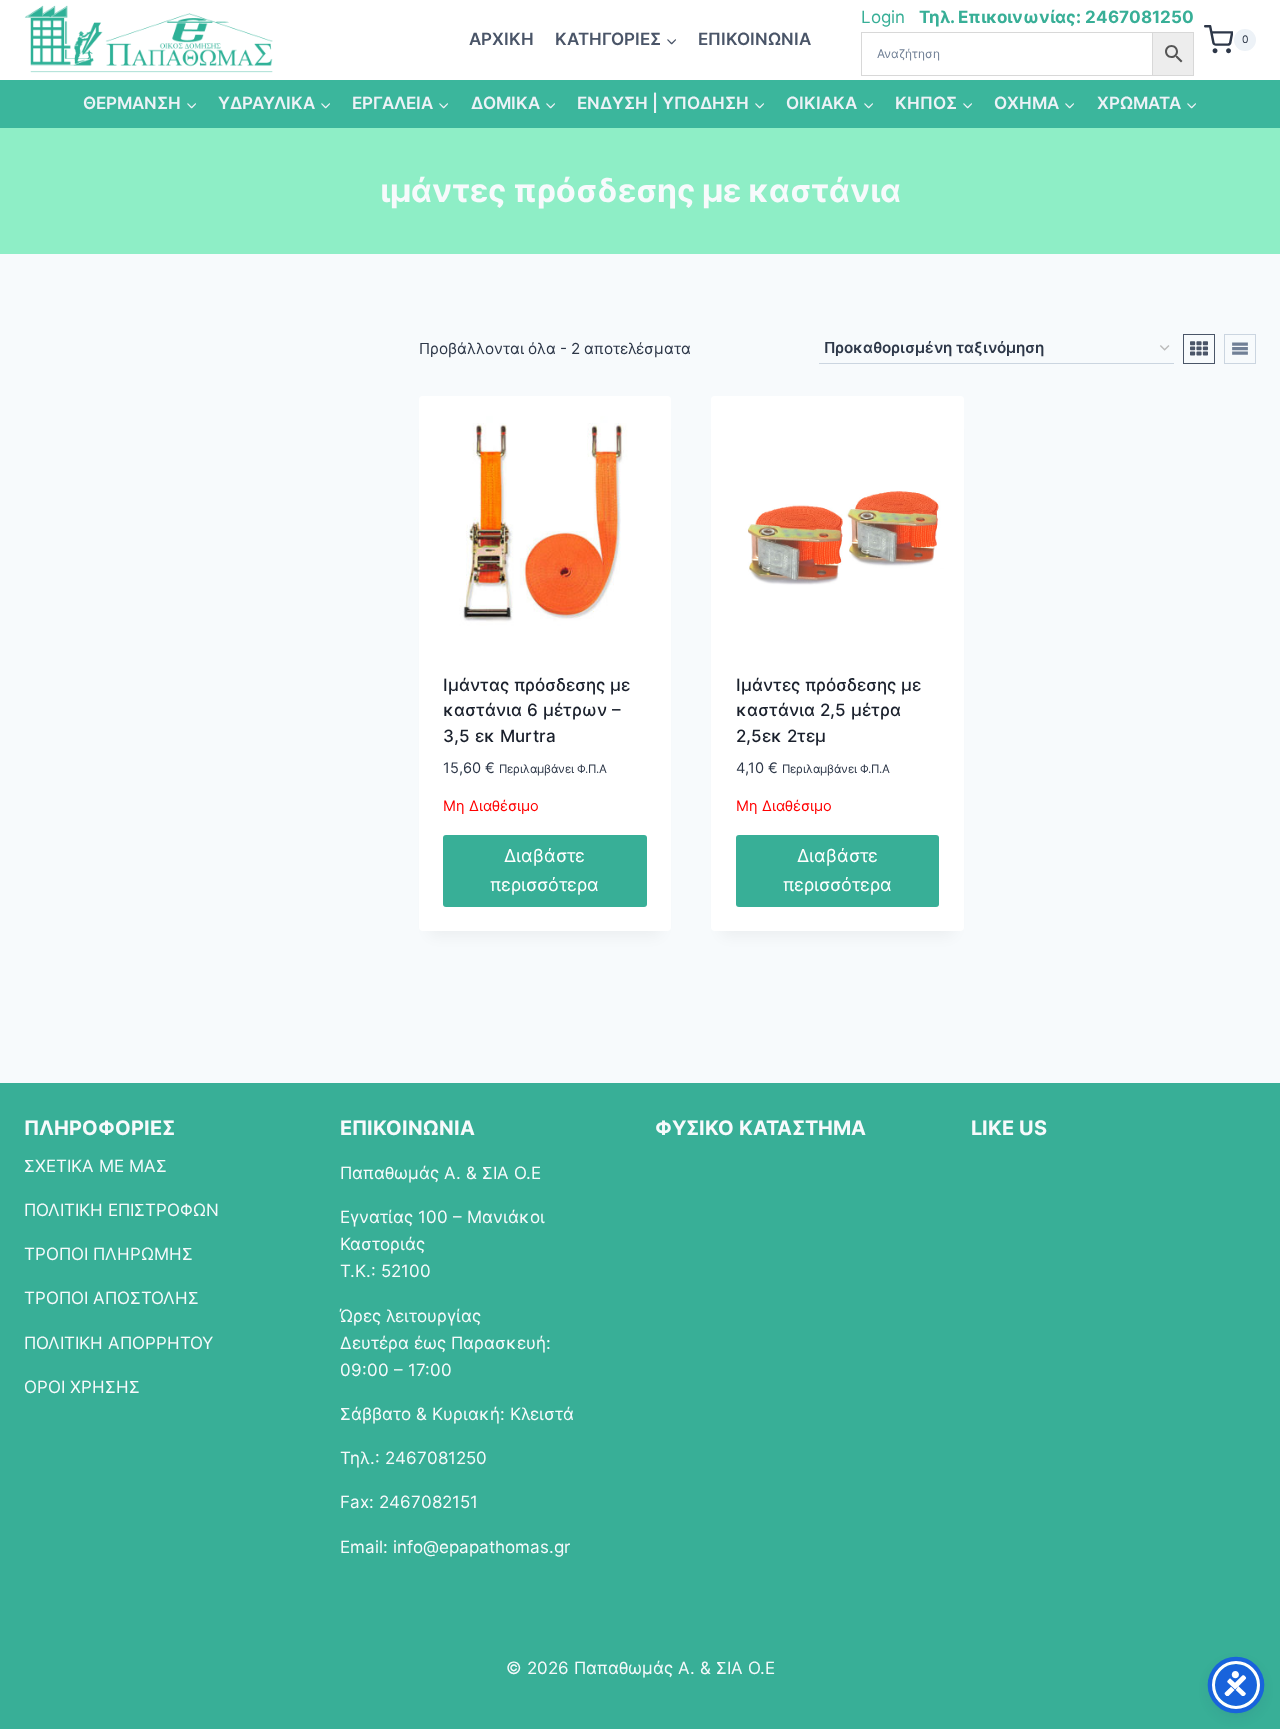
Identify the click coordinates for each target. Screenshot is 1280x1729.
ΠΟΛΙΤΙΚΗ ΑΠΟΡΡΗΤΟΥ (118, 1343)
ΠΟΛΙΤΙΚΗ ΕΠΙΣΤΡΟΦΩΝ (121, 1210)
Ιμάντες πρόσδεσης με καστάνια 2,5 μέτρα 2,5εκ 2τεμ (828, 710)
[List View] (1240, 349)
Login (885, 17)
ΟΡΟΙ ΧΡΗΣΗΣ (82, 1387)
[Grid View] (1199, 349)
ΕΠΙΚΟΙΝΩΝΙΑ (754, 39)
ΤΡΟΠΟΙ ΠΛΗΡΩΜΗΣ (108, 1254)
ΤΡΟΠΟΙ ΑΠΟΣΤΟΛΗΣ (111, 1298)
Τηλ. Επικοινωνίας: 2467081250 (1056, 17)
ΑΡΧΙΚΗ (501, 39)
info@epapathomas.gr (481, 1547)
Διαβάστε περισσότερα (544, 870)
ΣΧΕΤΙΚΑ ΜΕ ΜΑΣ (95, 1166)
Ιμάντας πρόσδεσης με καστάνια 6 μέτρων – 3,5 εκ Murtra (536, 710)
